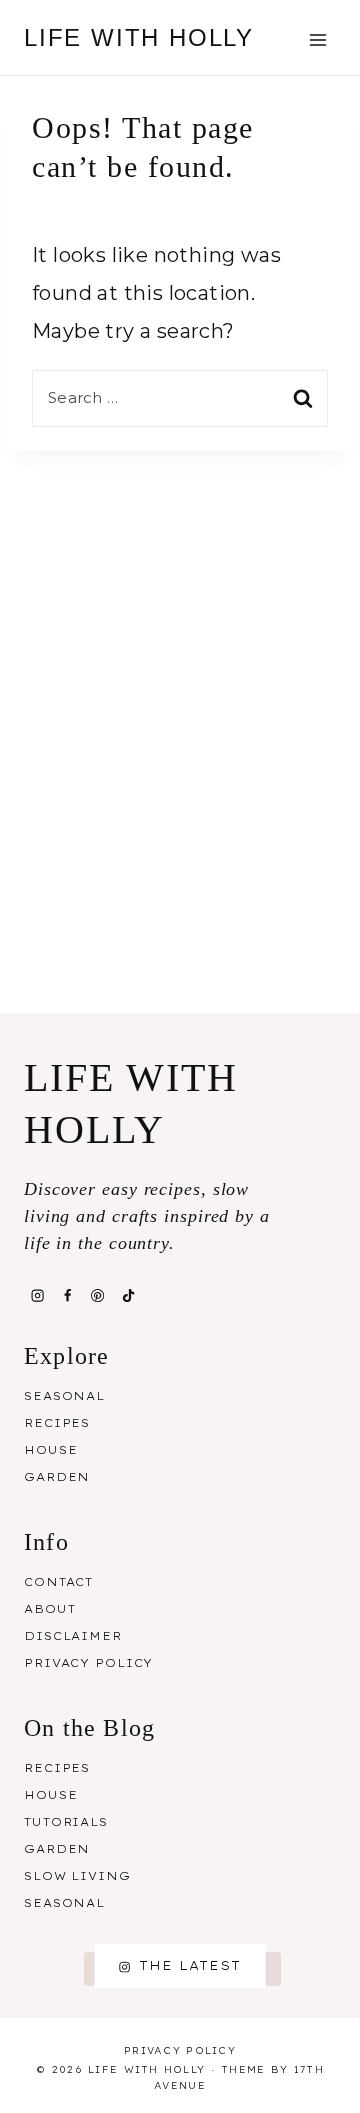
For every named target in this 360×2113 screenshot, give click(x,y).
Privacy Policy (88, 1663)
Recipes (57, 1423)
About (49, 1609)
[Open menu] (317, 39)
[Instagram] (37, 1295)
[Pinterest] (98, 1295)
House (50, 1450)
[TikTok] (128, 1295)
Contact (58, 1582)
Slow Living (77, 1876)
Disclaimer (73, 1636)
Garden (57, 1477)
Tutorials (66, 1822)
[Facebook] (67, 1295)
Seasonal (64, 1396)
